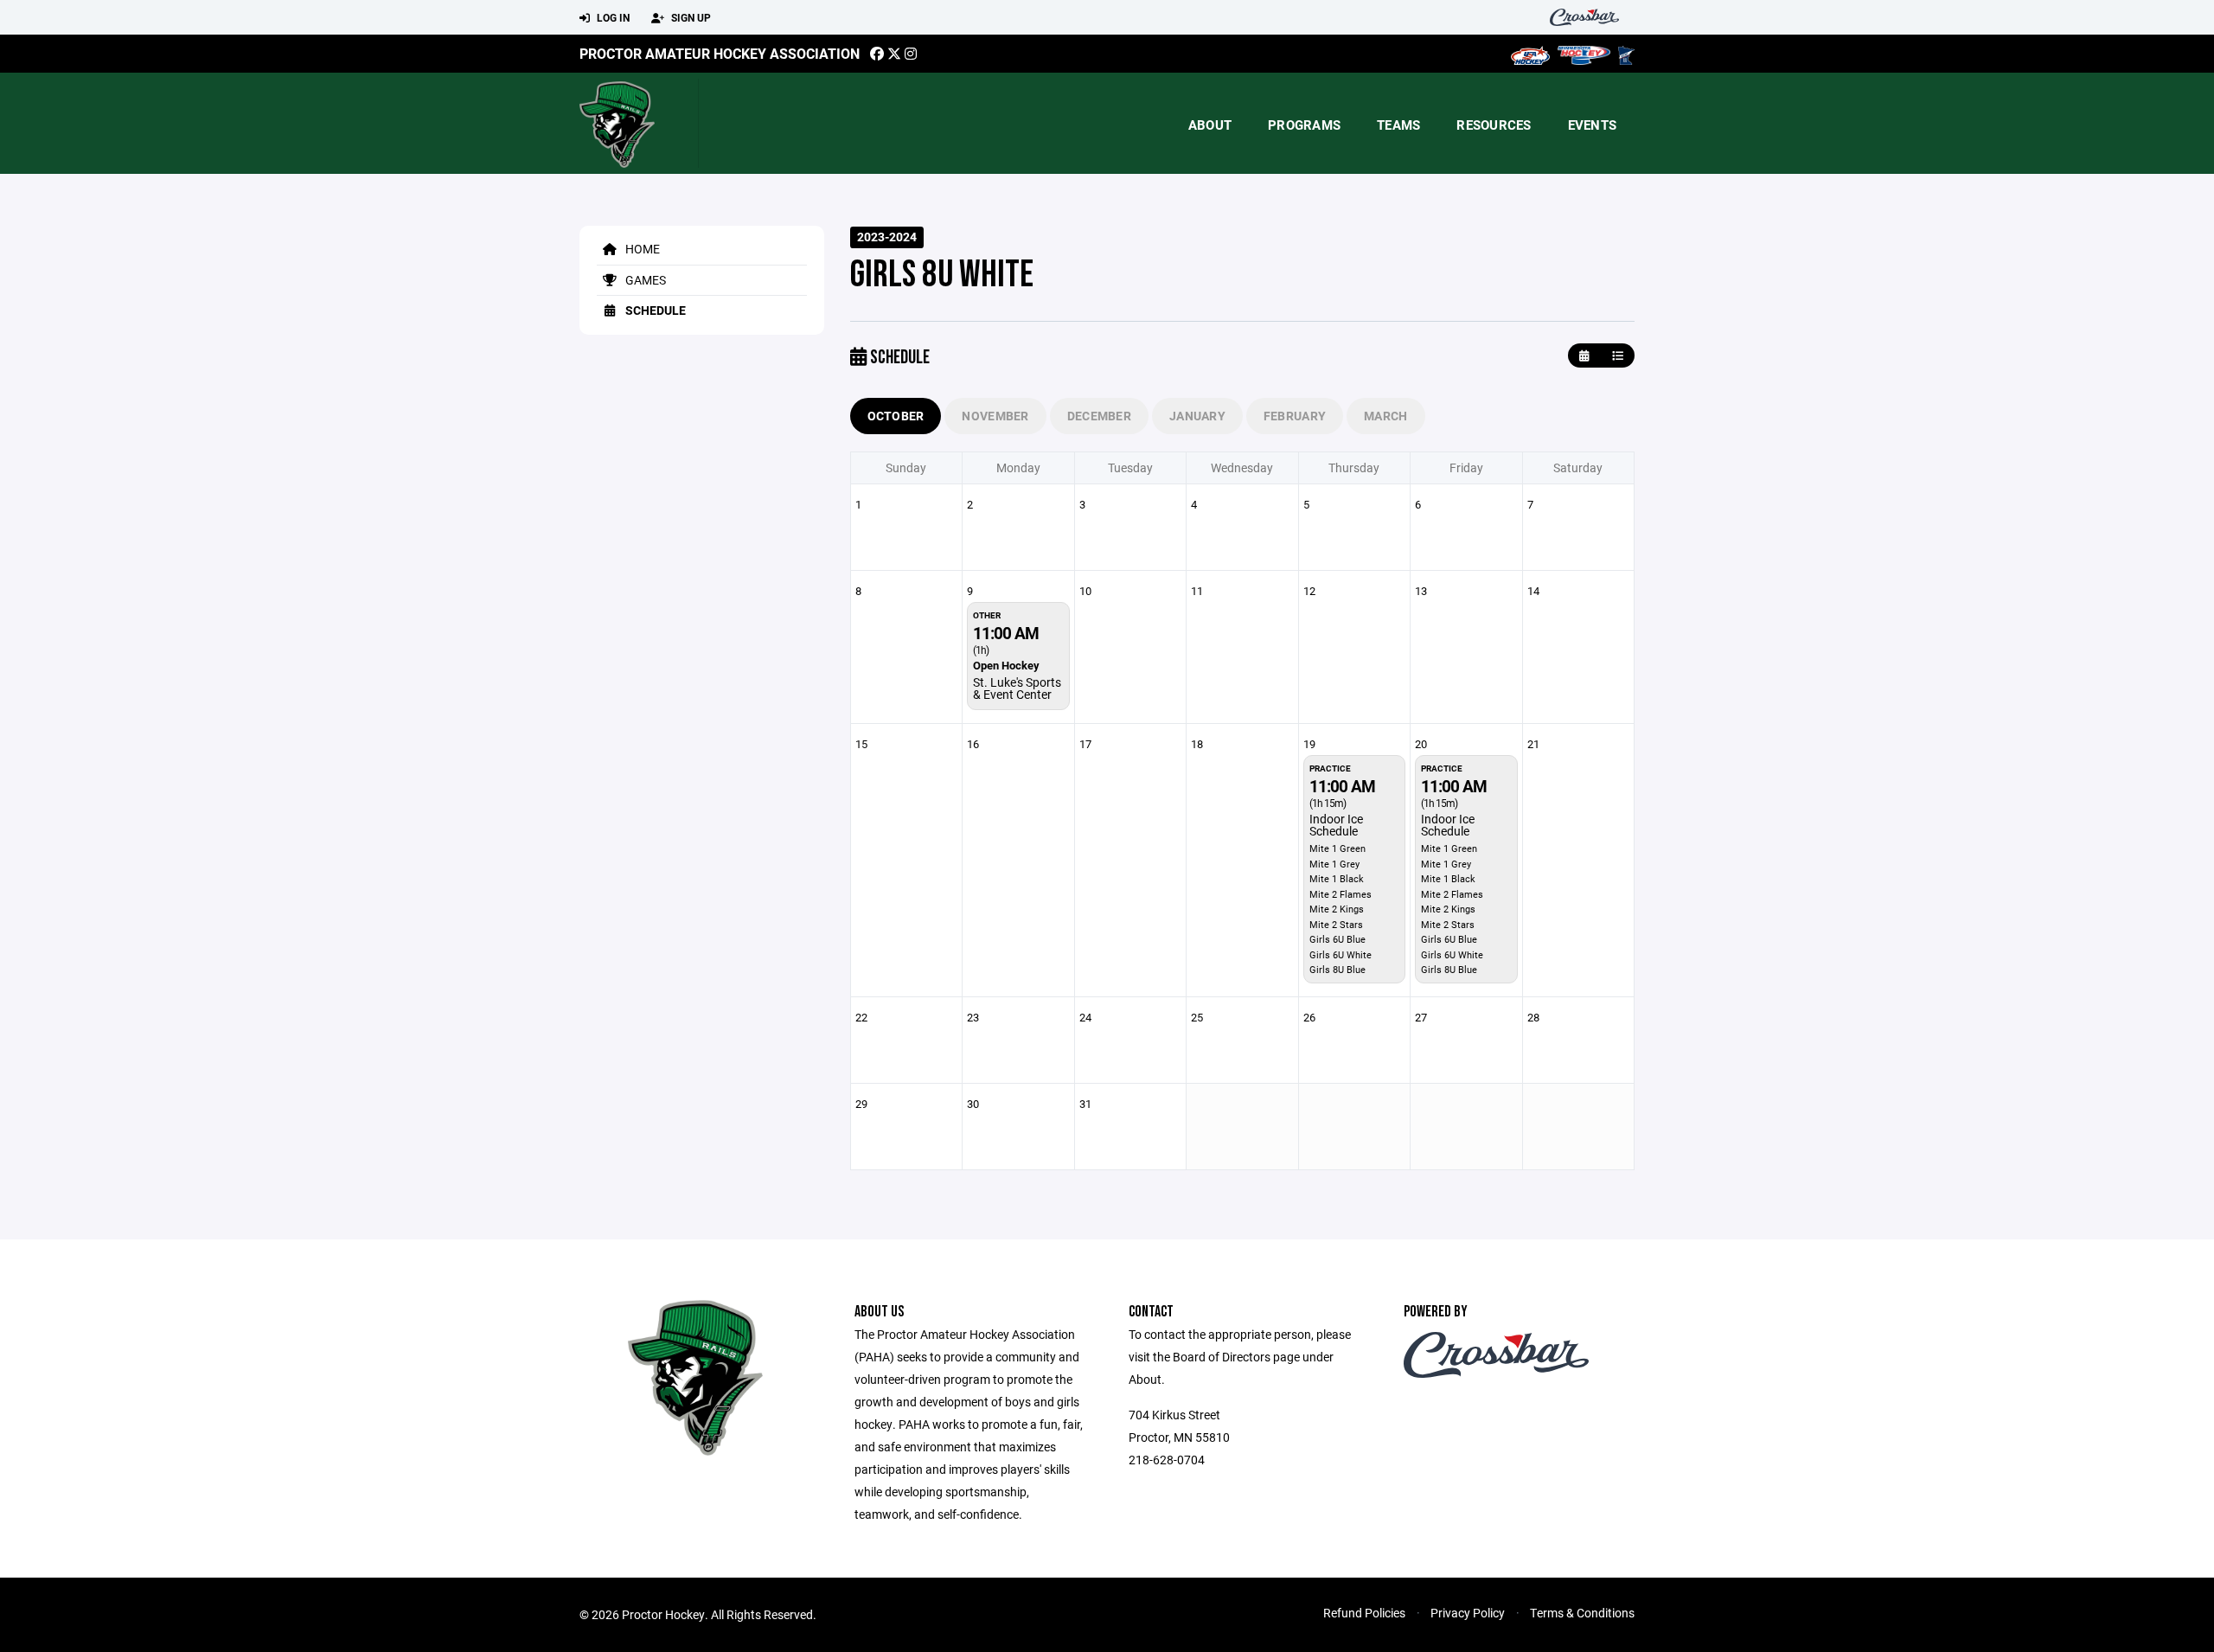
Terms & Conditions (1582, 1613)
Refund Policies (1364, 1613)
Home (641, 249)
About (1210, 125)
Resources (1494, 125)
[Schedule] (1618, 356)
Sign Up (690, 17)
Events (1593, 125)
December (1099, 416)
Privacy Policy (1468, 1613)
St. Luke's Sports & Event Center (1017, 688)
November (995, 416)
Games (644, 280)
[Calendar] (1584, 356)
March (1385, 416)
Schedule (654, 310)
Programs (1304, 125)
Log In (612, 17)
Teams (1398, 125)
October (896, 416)
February (1295, 416)
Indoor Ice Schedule (1336, 825)
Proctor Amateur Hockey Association (720, 53)
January (1197, 416)
